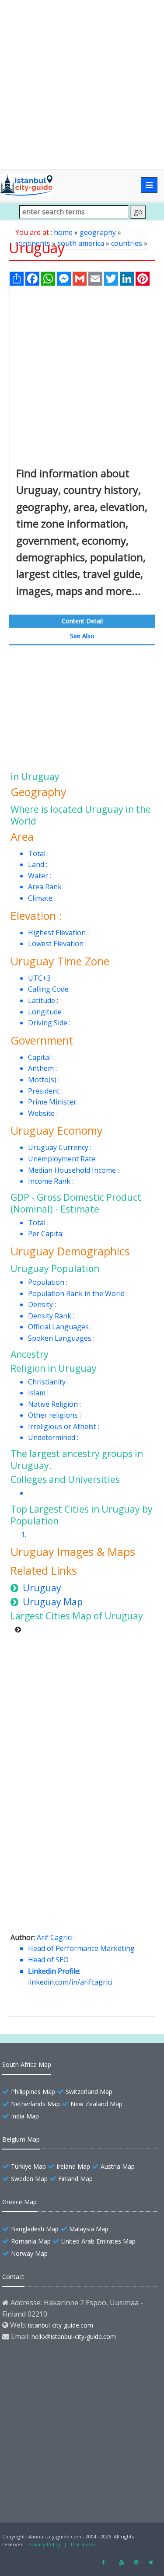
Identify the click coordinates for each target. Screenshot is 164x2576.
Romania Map (31, 2241)
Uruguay (42, 1588)
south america (81, 243)
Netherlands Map (35, 2104)
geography (98, 232)
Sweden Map (29, 2179)
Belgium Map (21, 2139)
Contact (13, 2277)
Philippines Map (33, 2092)
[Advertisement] (82, 85)
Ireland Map (73, 2166)
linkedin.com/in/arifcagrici (70, 1982)
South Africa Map (27, 2064)
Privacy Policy (45, 2544)
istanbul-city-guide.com (61, 2325)
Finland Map (75, 2179)
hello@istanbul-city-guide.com (74, 2337)
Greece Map (19, 2202)
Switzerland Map (89, 2092)
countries (127, 243)
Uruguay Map (53, 1602)
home (63, 232)
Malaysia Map (89, 2229)
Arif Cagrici (55, 1937)
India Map (25, 2116)
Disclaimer (83, 2544)
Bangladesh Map (35, 2229)
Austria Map (118, 2166)
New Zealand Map (96, 2104)
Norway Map (29, 2253)
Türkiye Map (28, 2166)
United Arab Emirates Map (98, 2241)
